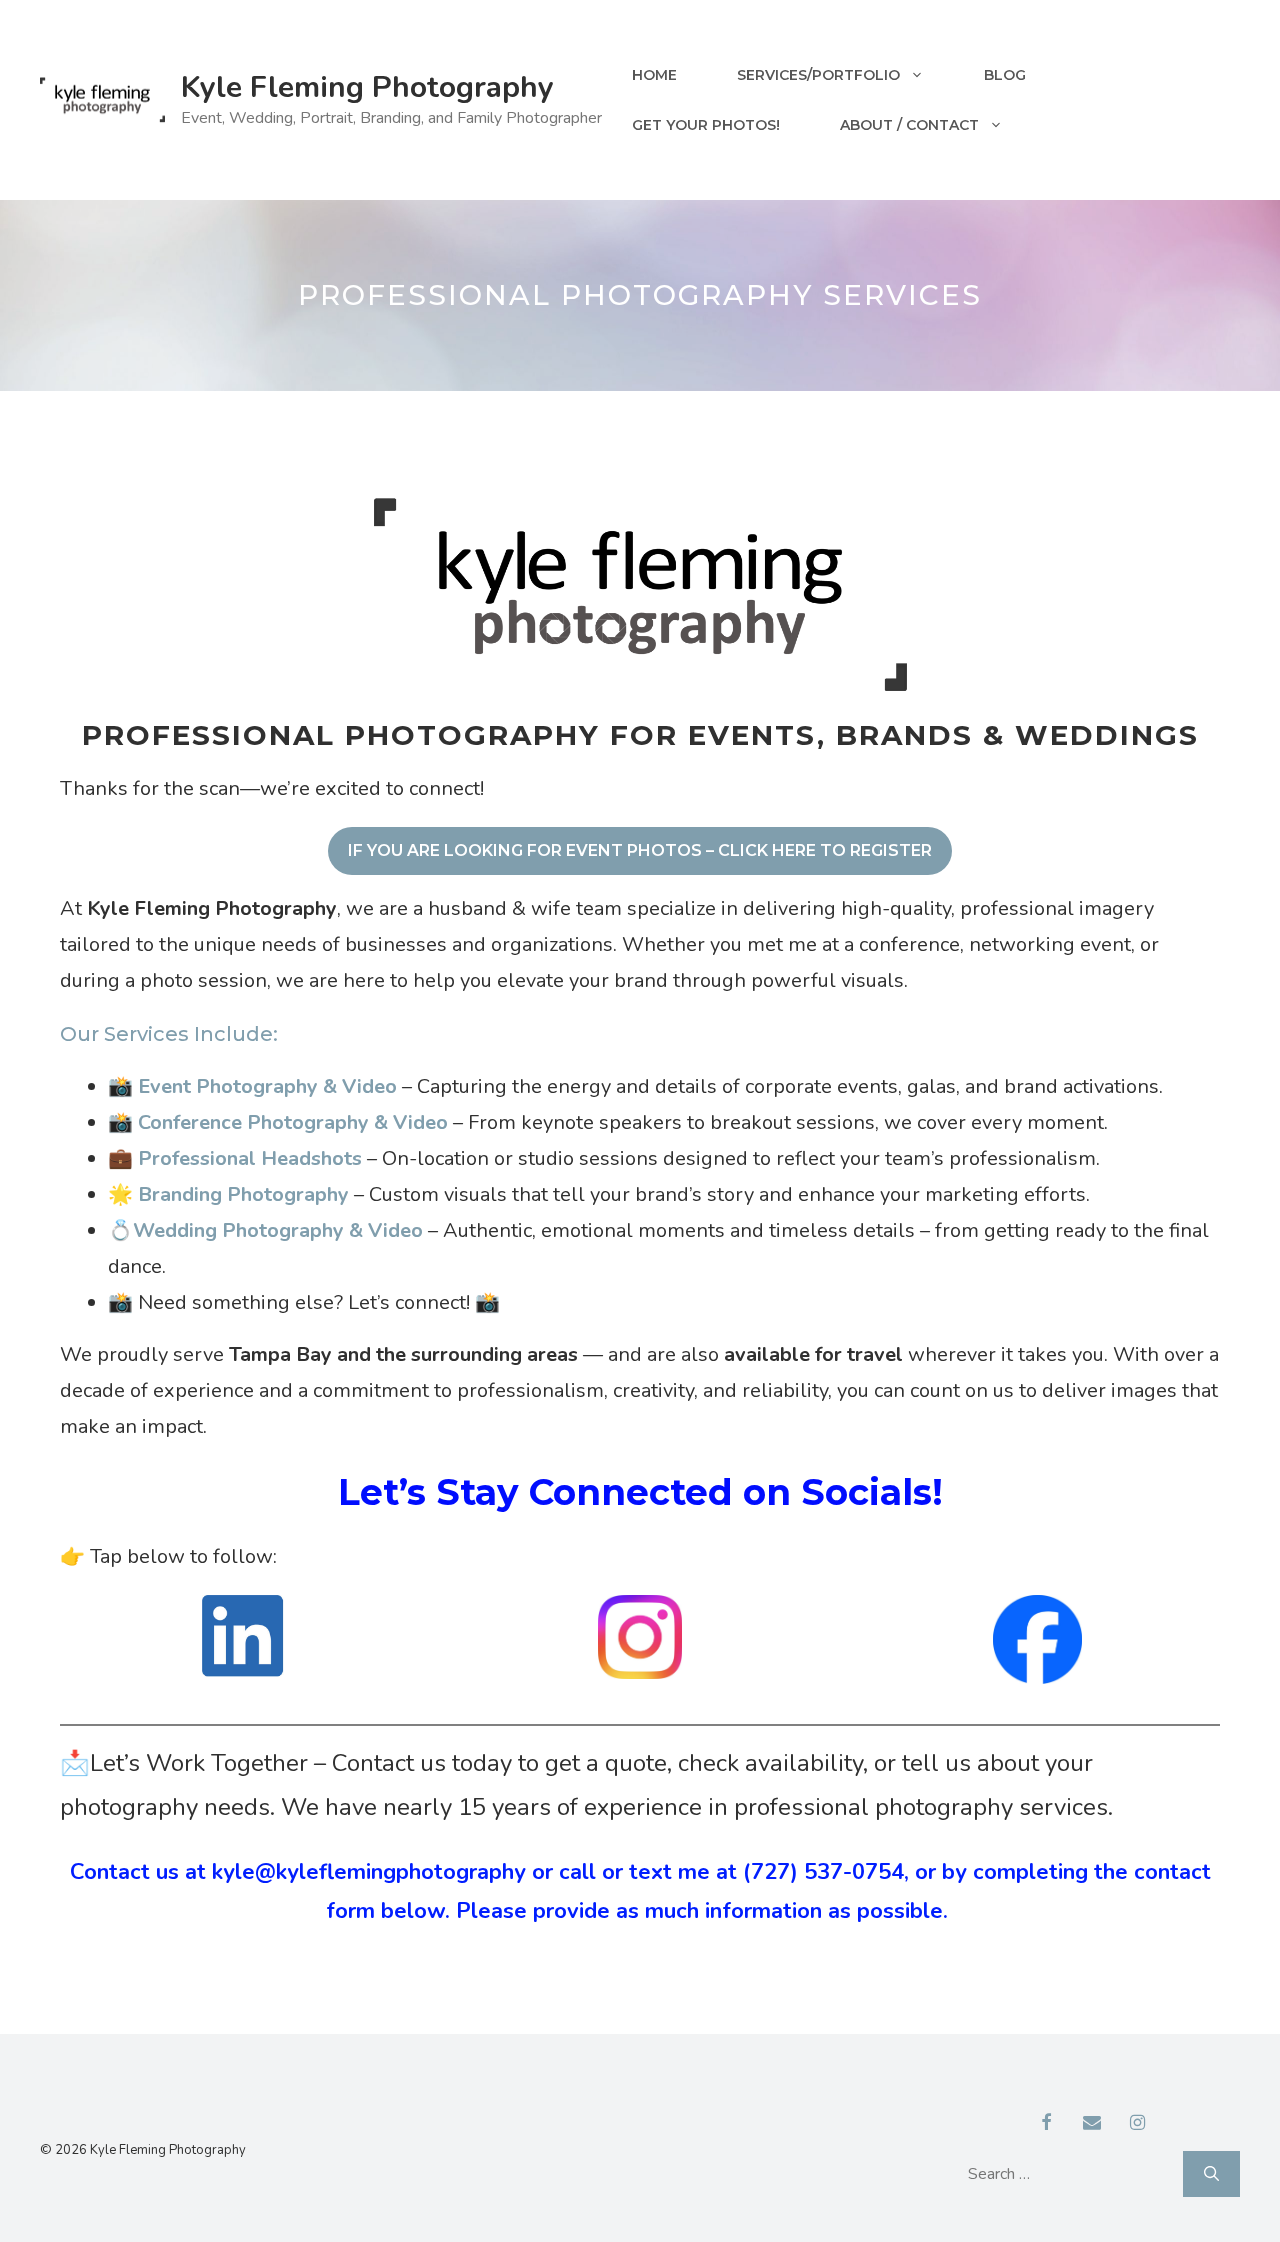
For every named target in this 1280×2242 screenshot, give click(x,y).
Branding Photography (243, 1194)
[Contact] (1092, 2124)
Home (654, 75)
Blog (1005, 75)
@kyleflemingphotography (390, 1872)
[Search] (1211, 2174)
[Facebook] (1047, 2124)
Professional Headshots (250, 1158)
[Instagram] (1138, 2124)
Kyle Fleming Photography (367, 87)
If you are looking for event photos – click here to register (640, 850)
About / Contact (909, 125)
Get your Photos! (706, 125)
